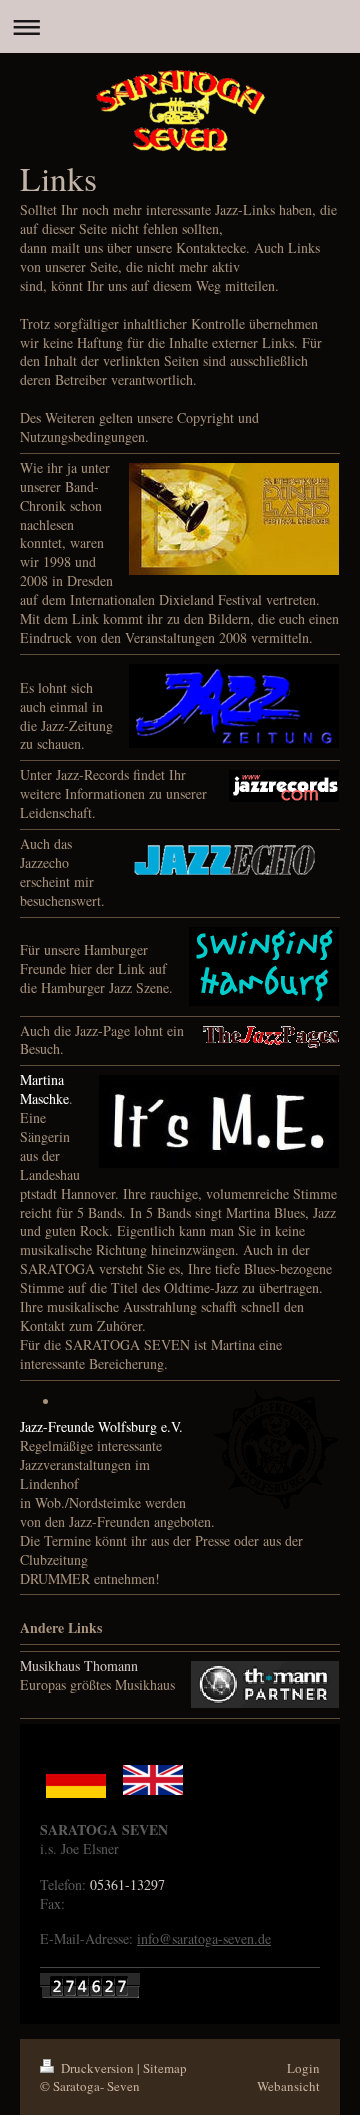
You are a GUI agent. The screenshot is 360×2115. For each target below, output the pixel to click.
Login (303, 2068)
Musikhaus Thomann (79, 1665)
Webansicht (288, 2086)
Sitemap (165, 2068)
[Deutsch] (76, 1780)
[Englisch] (153, 1780)
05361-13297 (127, 1884)
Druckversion (97, 2068)
